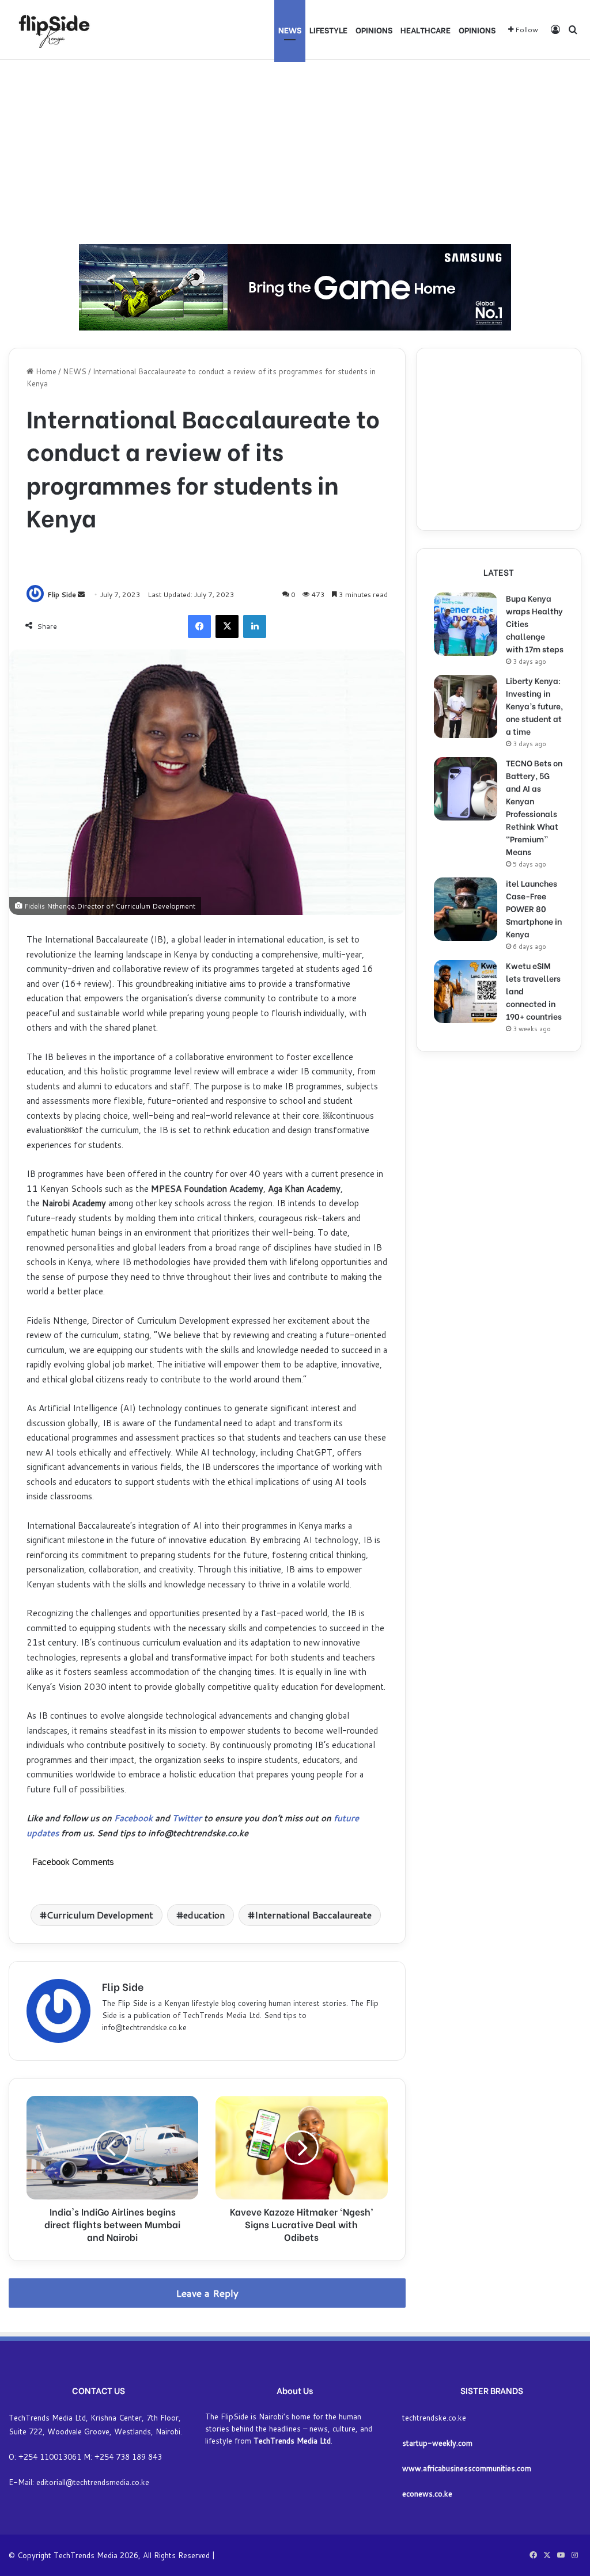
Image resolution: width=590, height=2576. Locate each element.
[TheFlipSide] (52, 30)
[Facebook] (199, 626)
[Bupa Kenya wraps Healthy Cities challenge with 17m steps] (466, 624)
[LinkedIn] (255, 626)
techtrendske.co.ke (434, 2418)
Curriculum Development (100, 1915)
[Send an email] (81, 594)
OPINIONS (374, 30)
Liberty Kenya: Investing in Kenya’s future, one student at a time (534, 706)
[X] (227, 626)
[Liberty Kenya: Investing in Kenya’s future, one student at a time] (466, 706)
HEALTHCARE (426, 30)
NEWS (290, 30)
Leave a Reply (207, 2293)
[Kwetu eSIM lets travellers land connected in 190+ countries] (466, 991)
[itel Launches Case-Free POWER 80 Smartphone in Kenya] (466, 909)
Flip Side (62, 594)
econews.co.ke (427, 2494)
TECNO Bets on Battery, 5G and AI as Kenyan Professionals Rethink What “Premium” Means (534, 807)
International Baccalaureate (313, 1915)
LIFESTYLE (328, 30)
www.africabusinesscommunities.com (467, 2468)
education (204, 1915)
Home (45, 371)
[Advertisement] (295, 152)
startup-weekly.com (437, 2443)
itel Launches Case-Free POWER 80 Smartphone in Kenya (534, 908)
